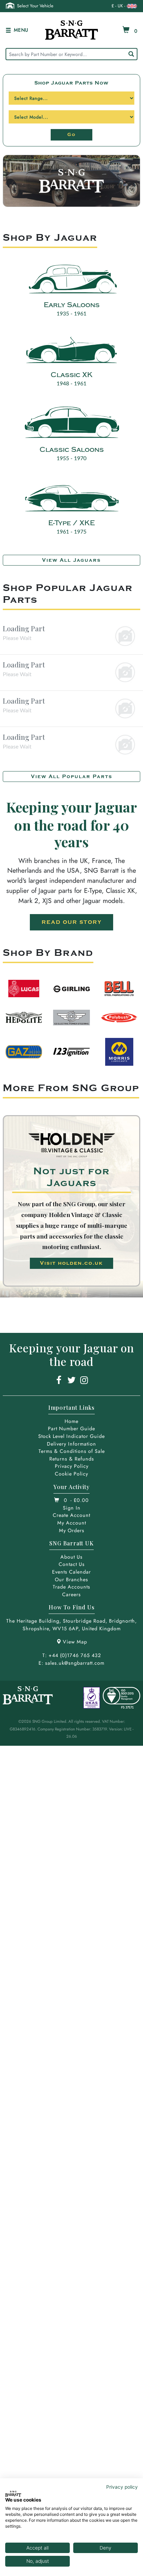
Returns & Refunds (72, 1459)
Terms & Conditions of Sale (72, 1451)
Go (71, 135)
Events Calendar (71, 1572)
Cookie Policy (71, 1474)
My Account (72, 1523)
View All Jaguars (71, 560)
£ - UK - (118, 6)
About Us (71, 1557)
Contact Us (72, 1564)
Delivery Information (71, 1444)
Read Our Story (72, 922)
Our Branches (71, 1579)
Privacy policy (122, 2487)
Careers (71, 1594)
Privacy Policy (72, 1466)
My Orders (72, 1530)
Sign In (72, 1508)
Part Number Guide (71, 1429)
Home (71, 1421)
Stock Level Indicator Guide (71, 1436)
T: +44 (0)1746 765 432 (72, 1655)
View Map (75, 1642)
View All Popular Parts (72, 777)
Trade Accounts (71, 1587)
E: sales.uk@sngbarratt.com (71, 1663)
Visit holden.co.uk (71, 1263)
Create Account (71, 1515)
